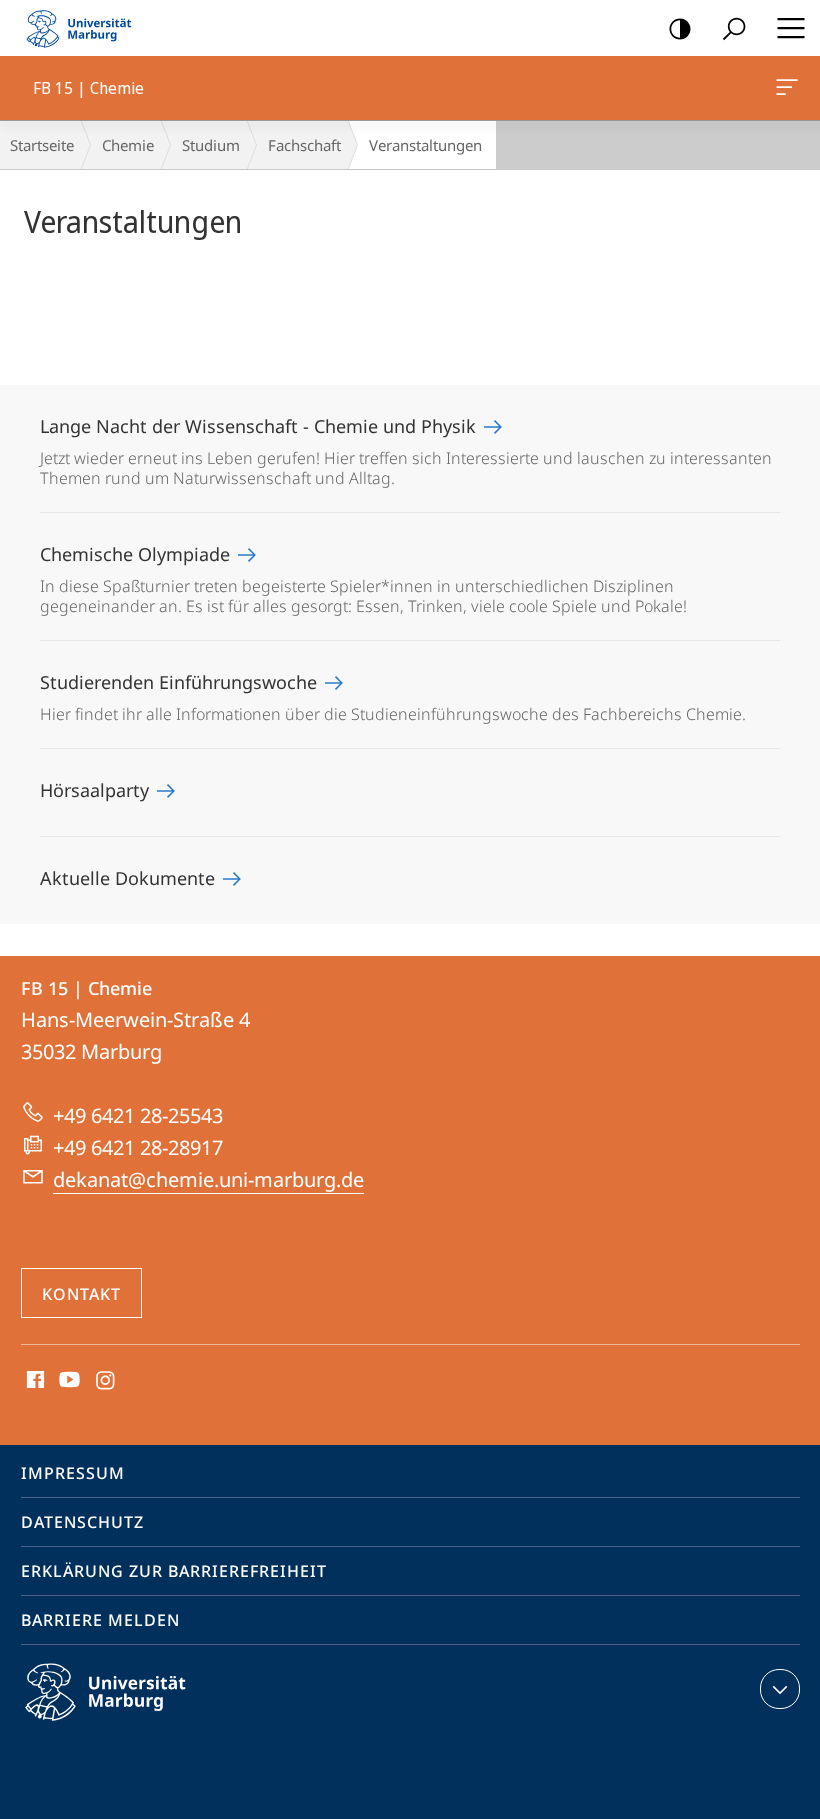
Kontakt (81, 1294)
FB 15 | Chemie (790, 88)
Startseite (42, 145)
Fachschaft (304, 145)
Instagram (106, 1381)
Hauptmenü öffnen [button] (790, 28)
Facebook (33, 1381)
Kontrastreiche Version (680, 28)
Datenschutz (82, 1522)
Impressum (73, 1473)
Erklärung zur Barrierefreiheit (174, 1571)
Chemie (128, 145)
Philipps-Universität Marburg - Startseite (85, 28)
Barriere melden (100, 1620)
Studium (211, 145)
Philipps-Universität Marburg (140, 1724)
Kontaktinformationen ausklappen (780, 1689)
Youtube (67, 1381)
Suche (734, 28)
